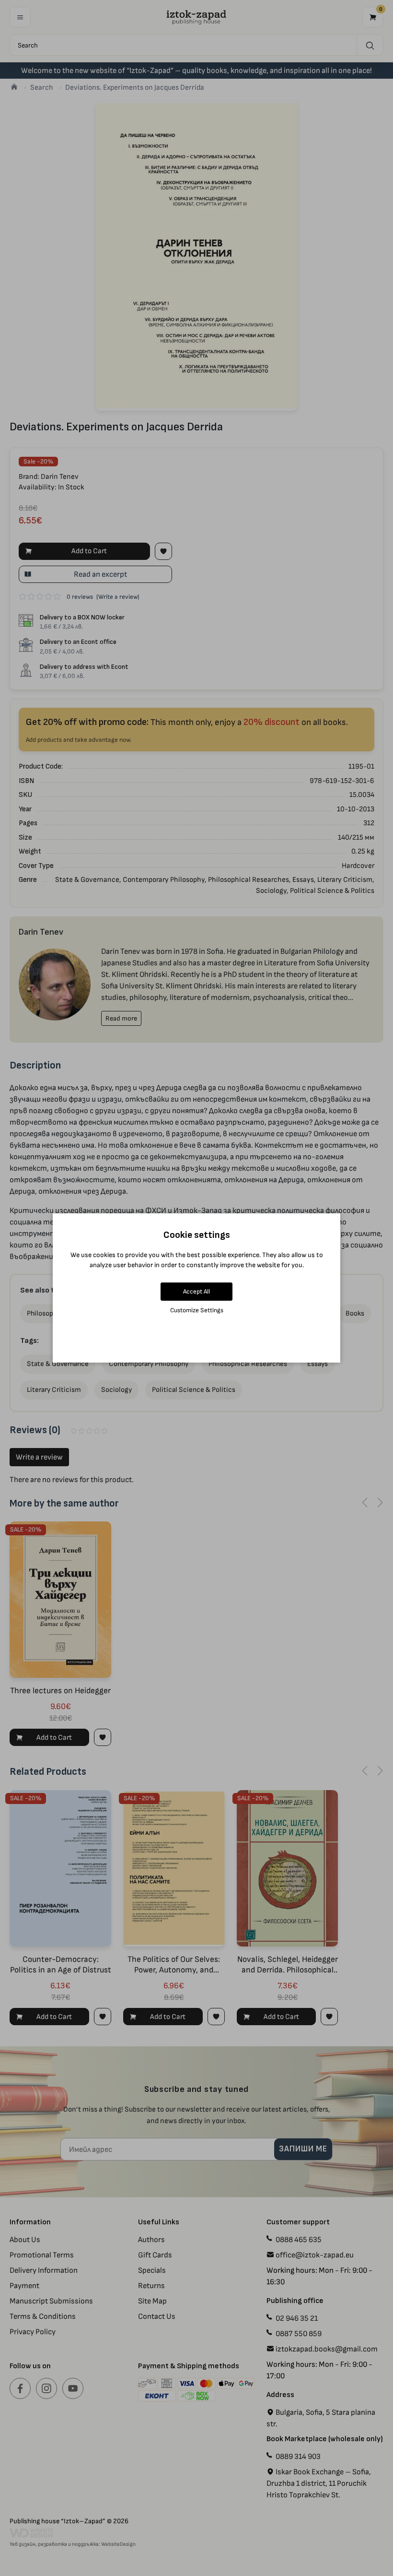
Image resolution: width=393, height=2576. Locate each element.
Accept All (196, 1291)
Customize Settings (197, 1310)
